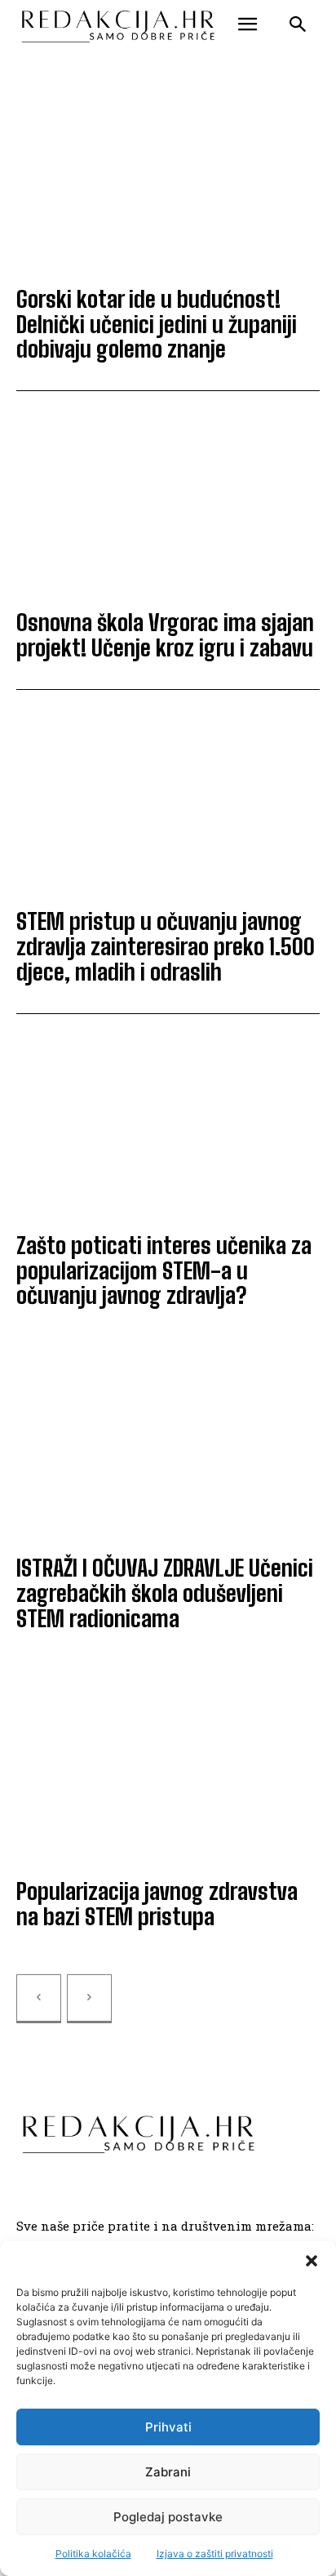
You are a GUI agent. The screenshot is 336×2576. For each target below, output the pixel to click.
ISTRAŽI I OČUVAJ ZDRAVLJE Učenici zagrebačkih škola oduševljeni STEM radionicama (165, 1593)
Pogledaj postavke (168, 2517)
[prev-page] (39, 1999)
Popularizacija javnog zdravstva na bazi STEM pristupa (157, 1904)
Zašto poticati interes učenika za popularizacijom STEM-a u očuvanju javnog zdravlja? (164, 1270)
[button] (312, 2261)
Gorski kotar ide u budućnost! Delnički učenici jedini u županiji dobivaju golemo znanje (157, 324)
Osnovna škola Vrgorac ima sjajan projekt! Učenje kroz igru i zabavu (165, 635)
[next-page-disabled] (89, 1999)
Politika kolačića (93, 2554)
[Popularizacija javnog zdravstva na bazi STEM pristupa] (168, 1771)
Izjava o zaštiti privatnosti (215, 2554)
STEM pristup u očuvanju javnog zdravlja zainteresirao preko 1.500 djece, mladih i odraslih (166, 946)
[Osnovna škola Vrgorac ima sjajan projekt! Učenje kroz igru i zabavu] (168, 503)
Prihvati (168, 2427)
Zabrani (168, 2472)
